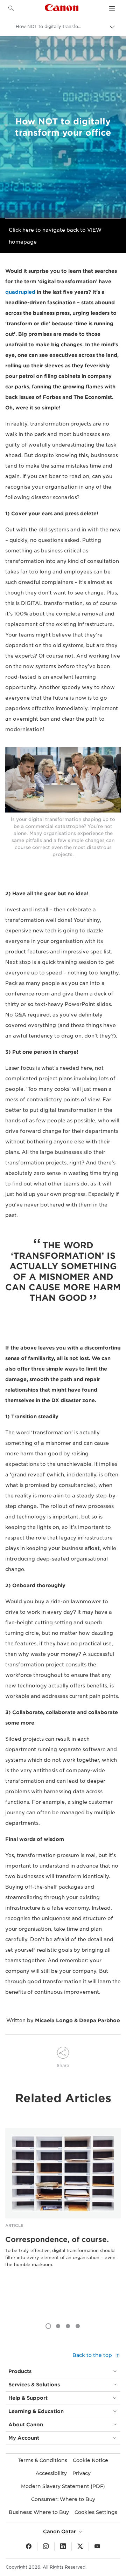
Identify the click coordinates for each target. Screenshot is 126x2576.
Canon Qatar (60, 2531)
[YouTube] (97, 2547)
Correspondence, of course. (57, 2239)
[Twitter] (80, 2547)
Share (63, 2065)
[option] (63, 2209)
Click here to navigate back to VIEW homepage (55, 236)
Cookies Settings (96, 2512)
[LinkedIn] (63, 2547)
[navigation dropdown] (112, 8)
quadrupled (20, 292)
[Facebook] (29, 2547)
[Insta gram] (46, 2547)
